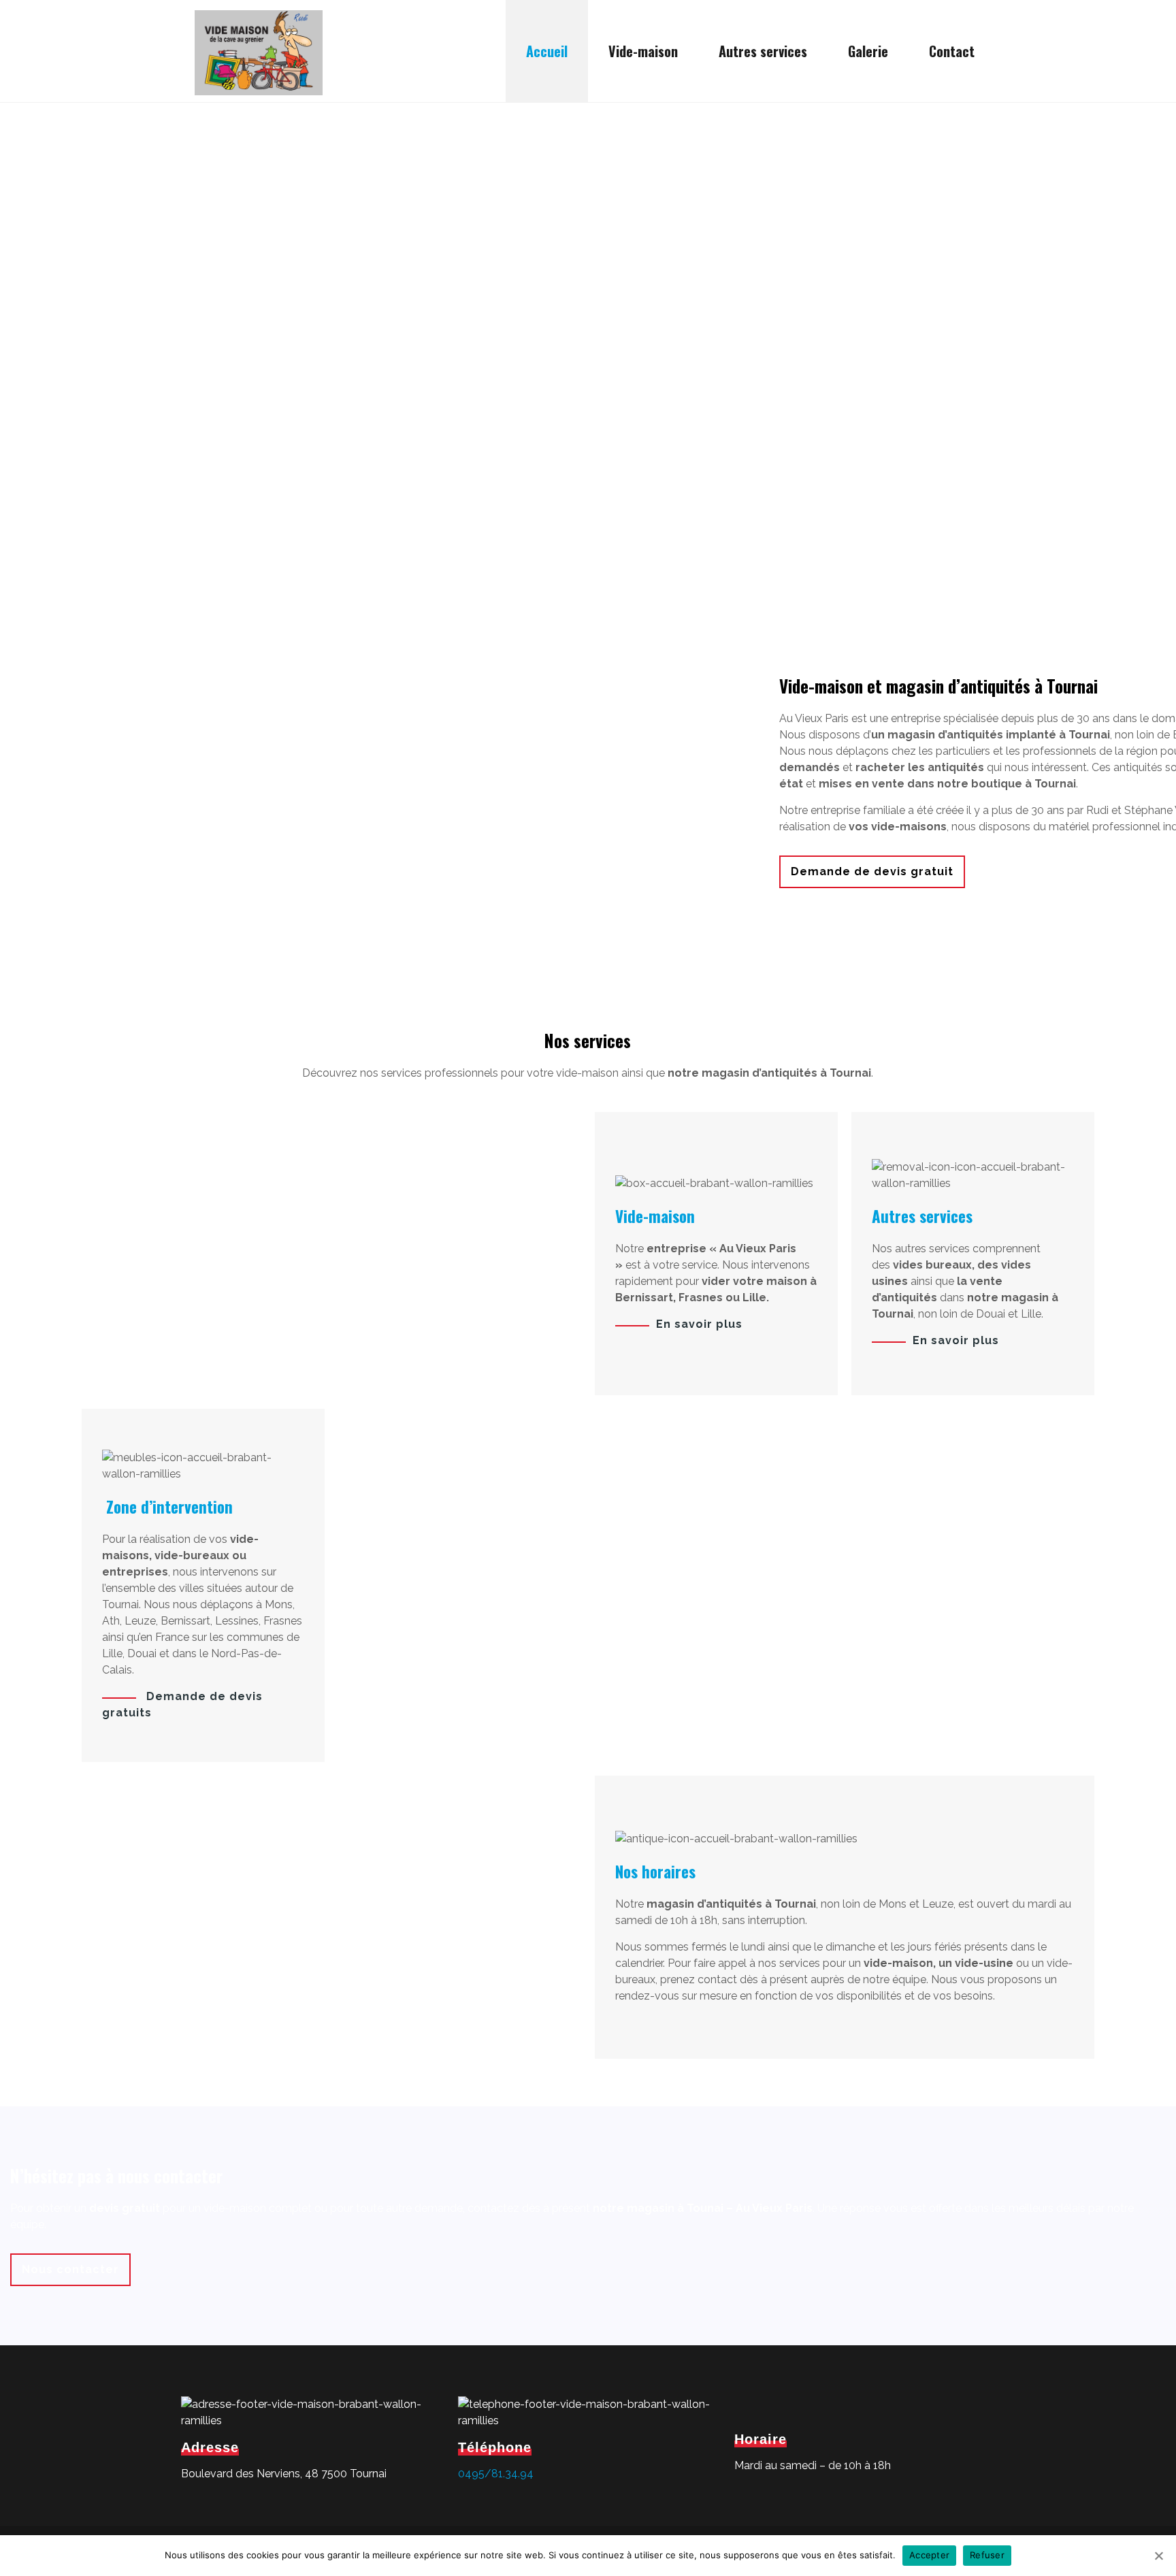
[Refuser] (1159, 2556)
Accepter (929, 2555)
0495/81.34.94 (496, 2474)
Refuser (987, 2555)
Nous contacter (70, 2269)
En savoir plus (699, 1324)
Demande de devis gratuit (872, 871)
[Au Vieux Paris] (259, 51)
